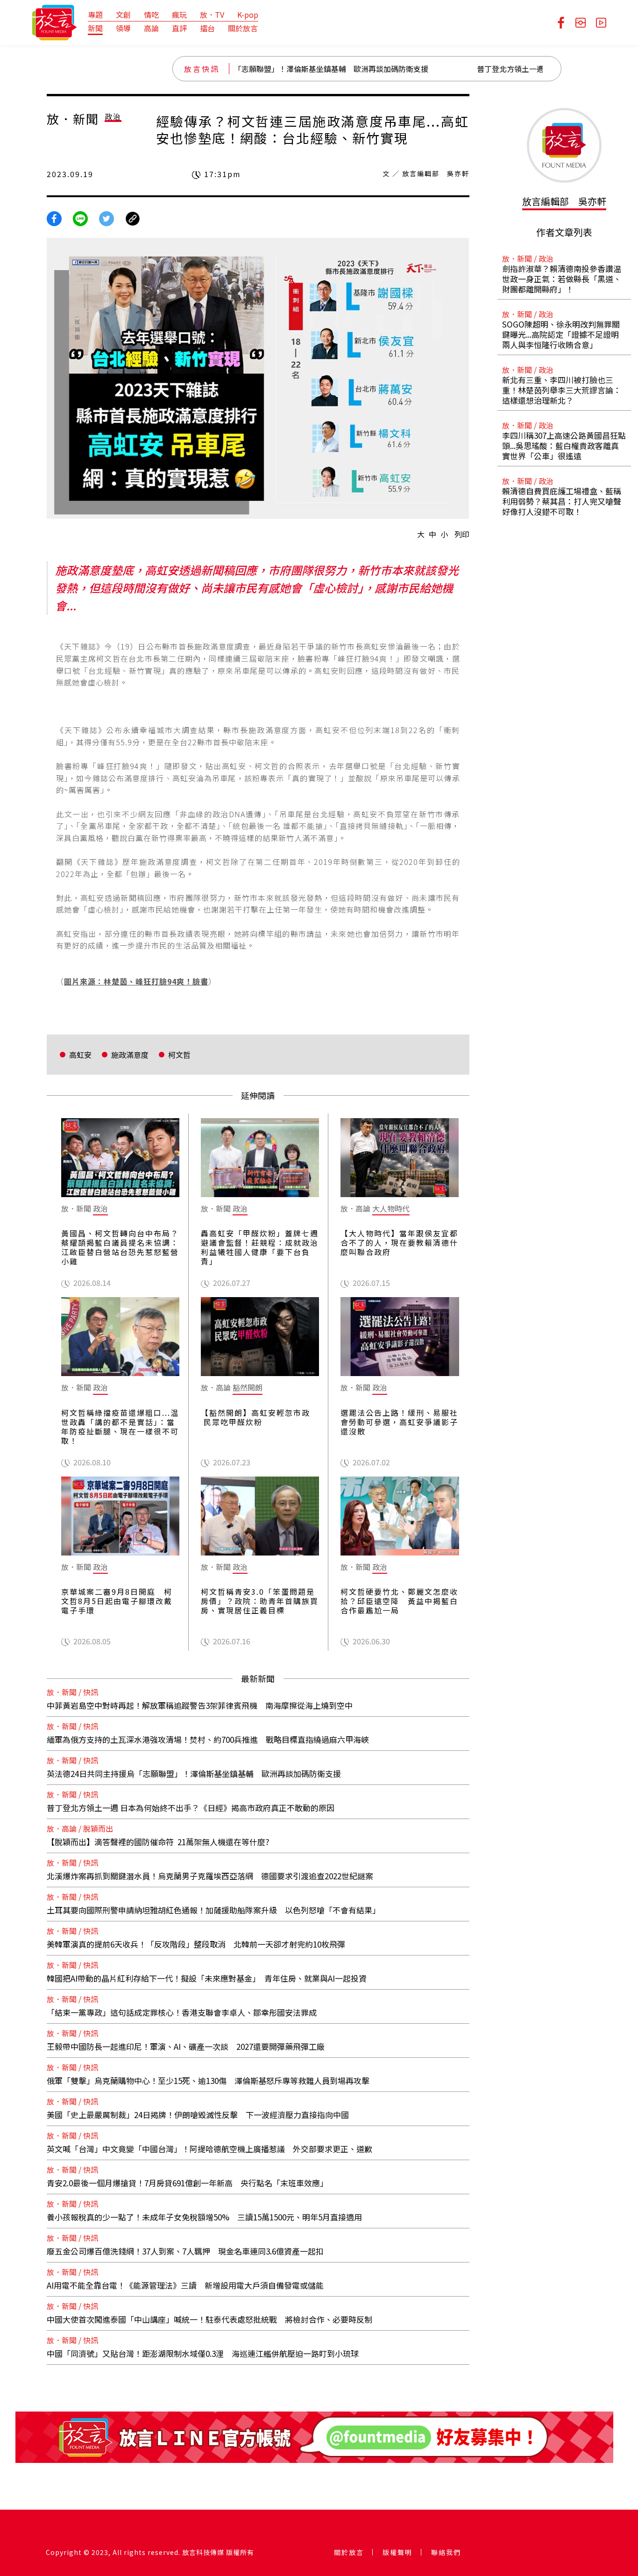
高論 (151, 28)
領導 (123, 28)
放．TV (212, 14)
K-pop (248, 14)
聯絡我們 (446, 2552)
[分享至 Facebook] (54, 217)
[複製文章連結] (133, 217)
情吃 (151, 14)
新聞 (95, 28)
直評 (179, 28)
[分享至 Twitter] (106, 217)
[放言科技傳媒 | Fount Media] (54, 21)
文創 (123, 14)
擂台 (207, 28)
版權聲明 (397, 2552)
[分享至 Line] (80, 217)
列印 (462, 534)
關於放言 (243, 28)
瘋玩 (179, 14)
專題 (95, 14)
